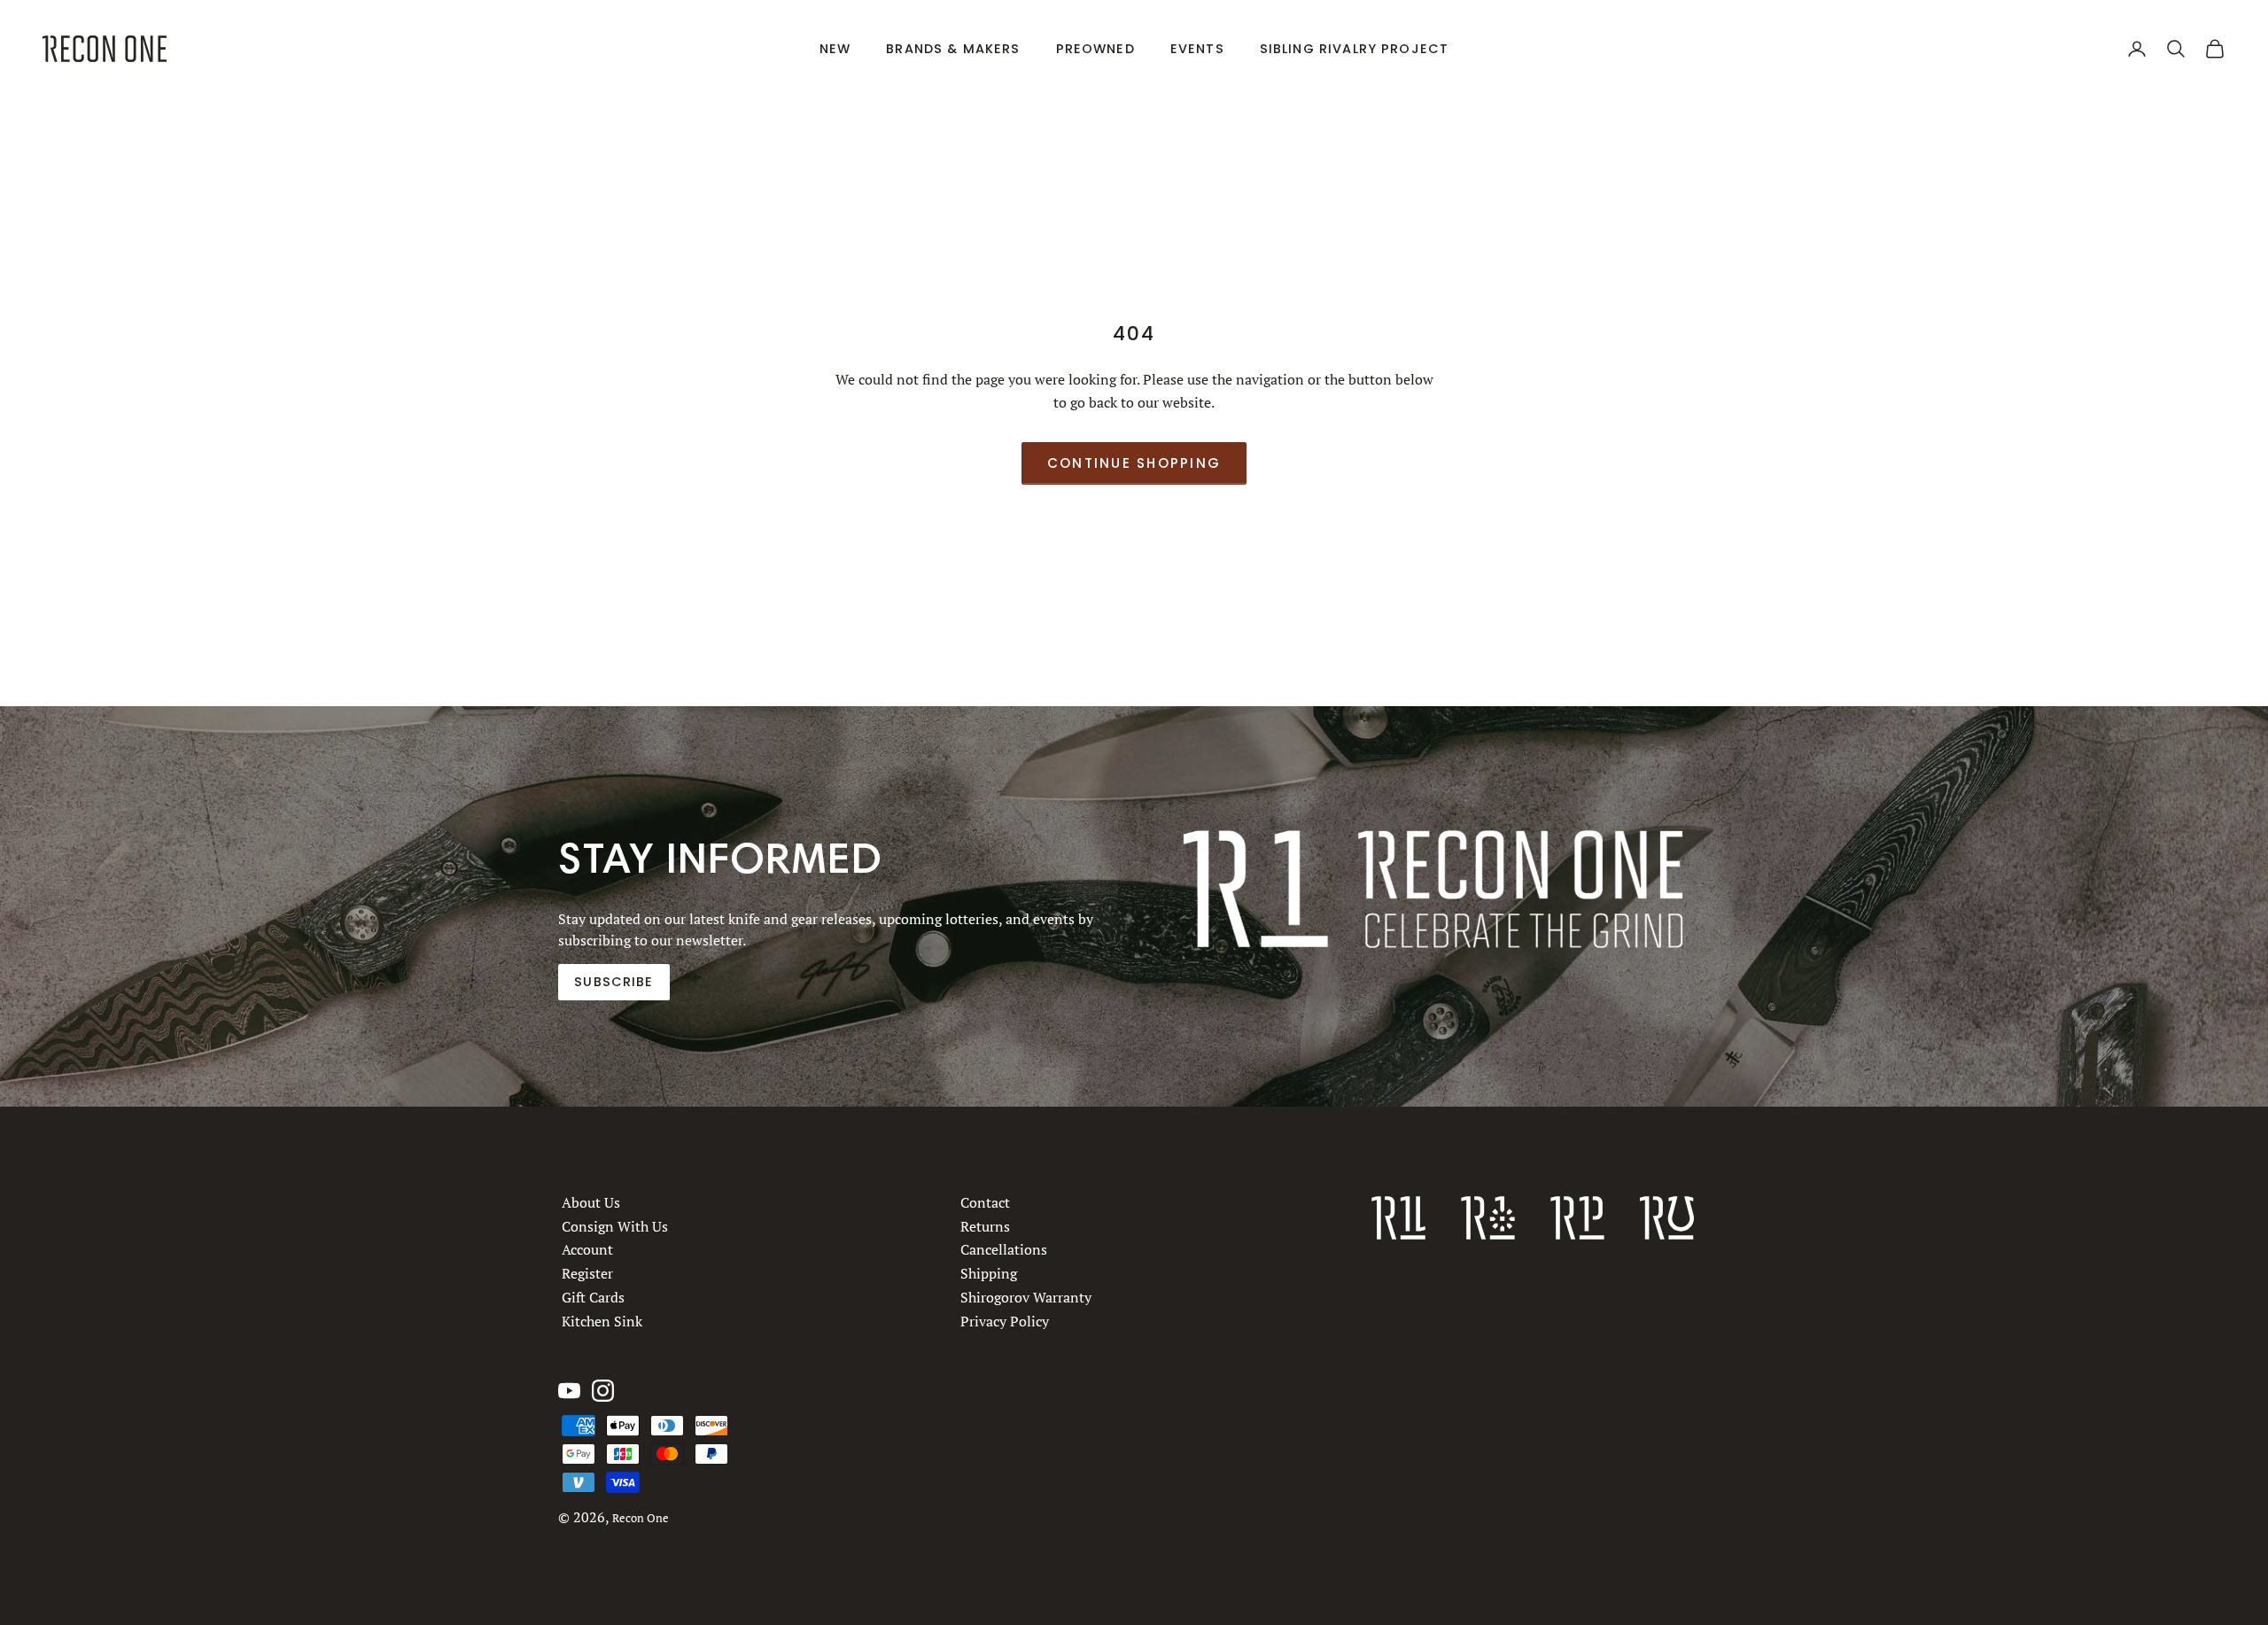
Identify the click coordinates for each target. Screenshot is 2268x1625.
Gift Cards (593, 1297)
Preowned (1095, 49)
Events (1197, 49)
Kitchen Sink (602, 1321)
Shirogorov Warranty (1026, 1297)
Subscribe (614, 982)
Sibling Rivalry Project (1355, 49)
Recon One (641, 1518)
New (835, 49)
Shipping (989, 1273)
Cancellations (1004, 1249)
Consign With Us (615, 1226)
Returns (985, 1226)
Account (587, 1249)
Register (587, 1273)
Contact (985, 1202)
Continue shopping (1134, 463)
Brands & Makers (953, 49)
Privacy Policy (1005, 1321)
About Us (591, 1202)
